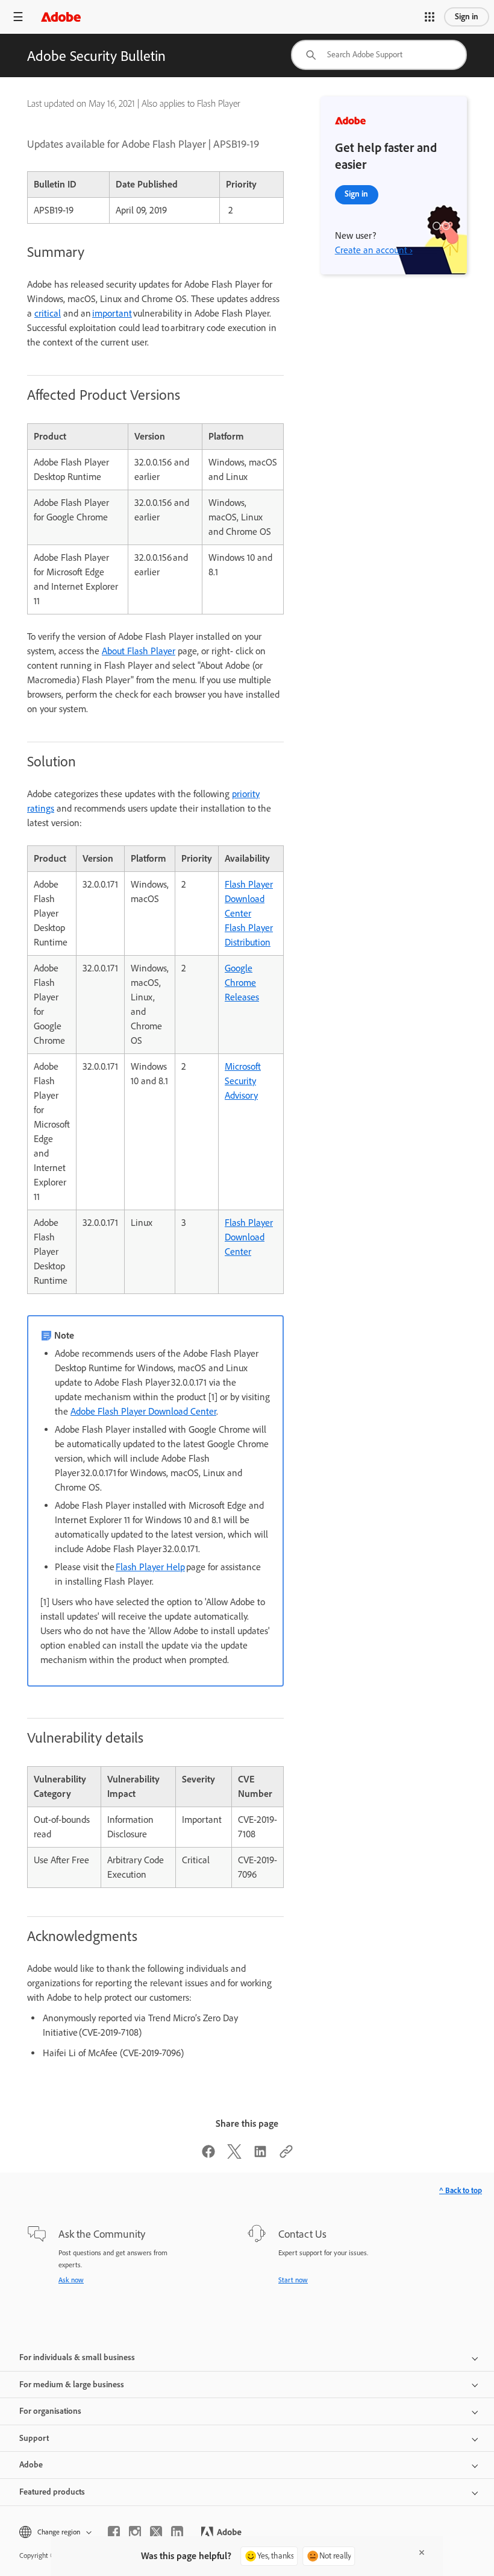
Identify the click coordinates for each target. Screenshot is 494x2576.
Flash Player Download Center (249, 899)
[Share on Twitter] (234, 2155)
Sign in (467, 17)
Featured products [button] (52, 2492)
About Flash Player (139, 651)
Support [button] (34, 2438)
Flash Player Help (150, 1567)
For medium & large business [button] (72, 2385)
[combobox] (379, 55)
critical (48, 313)
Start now (293, 2280)
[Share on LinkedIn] (260, 2155)
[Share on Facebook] (208, 2155)
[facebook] (114, 2532)
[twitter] (156, 2532)
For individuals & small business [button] (77, 2357)
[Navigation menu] (18, 17)
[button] (430, 17)
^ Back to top (461, 2190)
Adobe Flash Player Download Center (143, 1411)
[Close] (422, 2552)
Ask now (71, 2280)
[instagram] (135, 2532)
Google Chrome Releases (242, 983)
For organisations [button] (50, 2411)
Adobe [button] (31, 2465)
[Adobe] (61, 17)
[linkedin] (177, 2532)
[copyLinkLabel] (286, 2155)
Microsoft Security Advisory (243, 1081)
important (112, 313)
